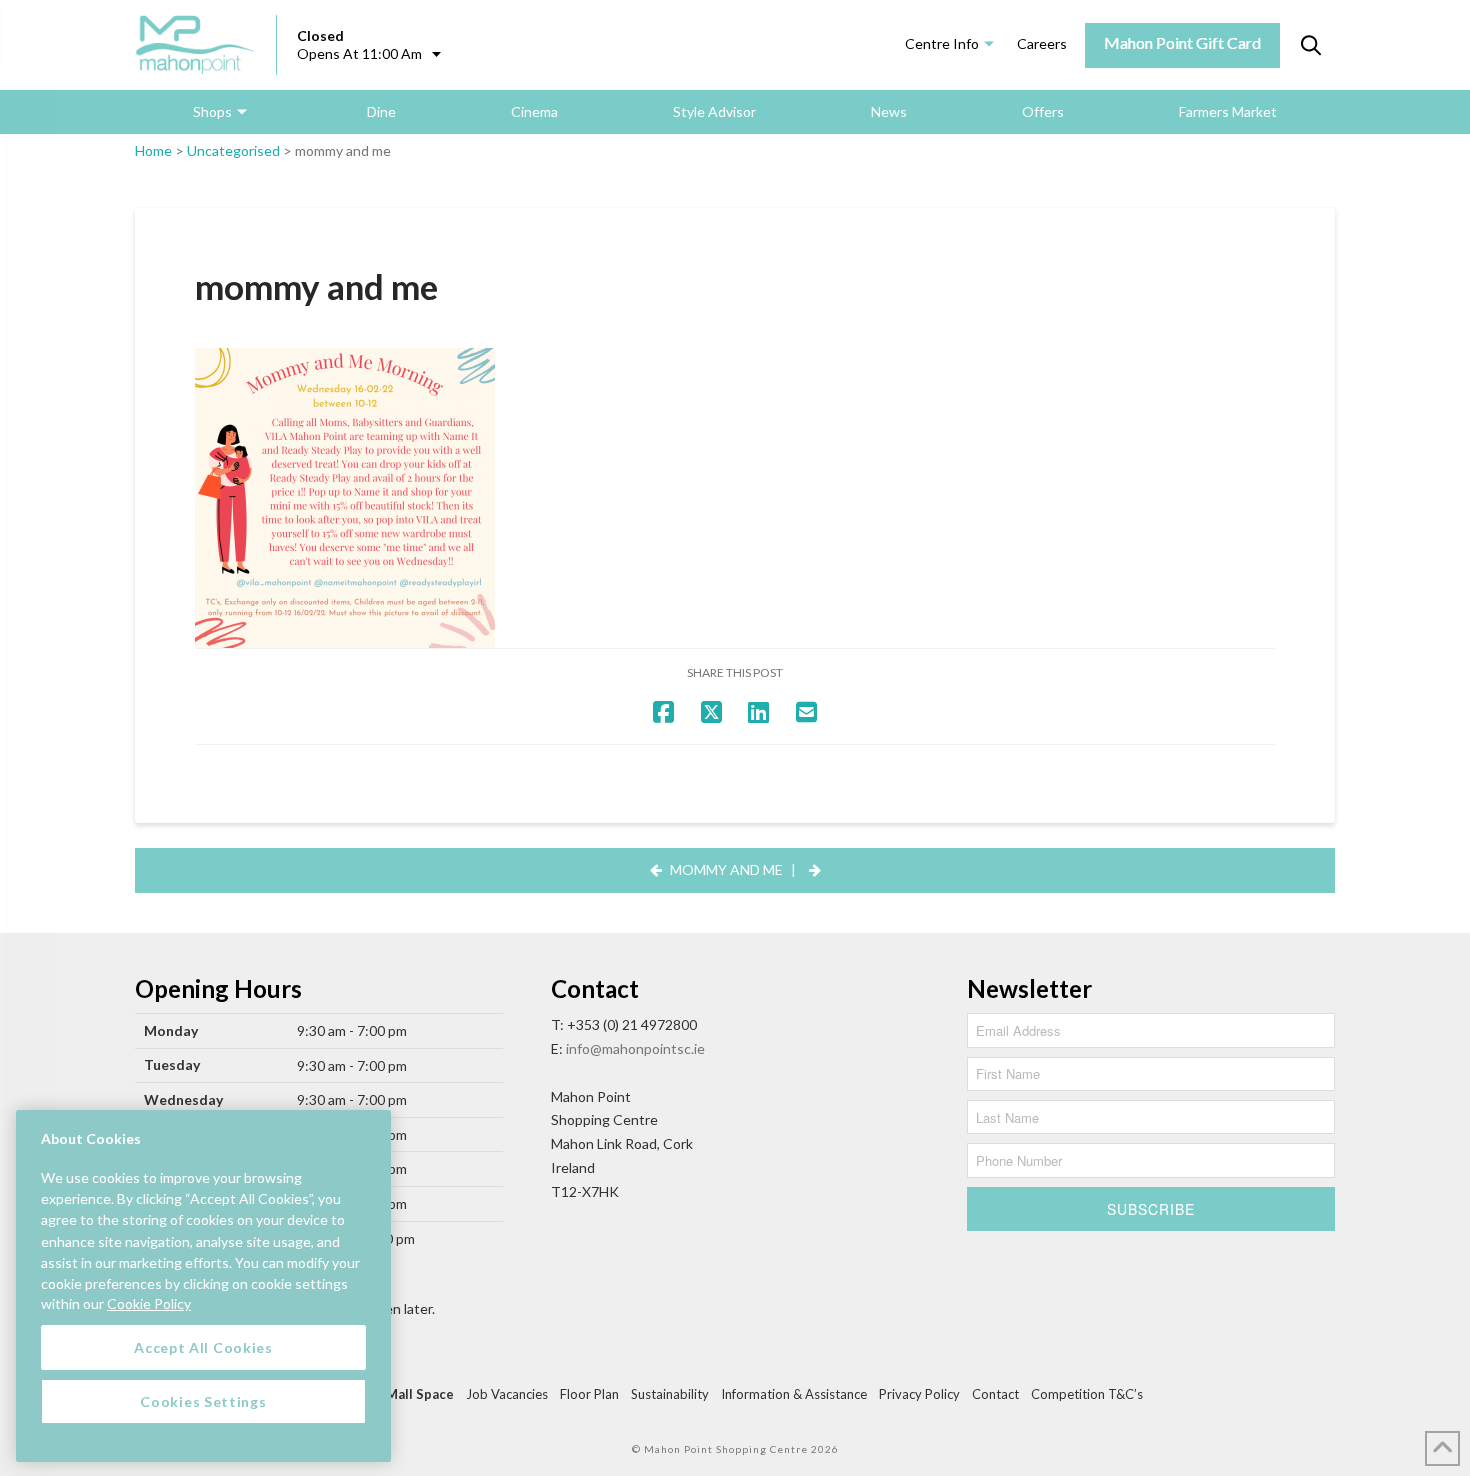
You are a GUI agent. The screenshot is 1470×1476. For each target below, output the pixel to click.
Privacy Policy (919, 1394)
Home (153, 150)
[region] (203, 1286)
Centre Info (942, 43)
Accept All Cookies (203, 1346)
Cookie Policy (149, 1303)
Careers (1042, 43)
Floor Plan (589, 1394)
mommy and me (726, 869)
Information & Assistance (794, 1394)
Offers (1043, 111)
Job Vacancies (507, 1394)
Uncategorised (233, 150)
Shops (212, 111)
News (889, 111)
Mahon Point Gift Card (1182, 42)
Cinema (534, 111)
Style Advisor (714, 111)
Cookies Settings (203, 1400)
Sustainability (670, 1394)
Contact (995, 1394)
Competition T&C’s (1087, 1394)
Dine (381, 111)
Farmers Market (1228, 111)
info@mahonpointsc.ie (635, 1048)
